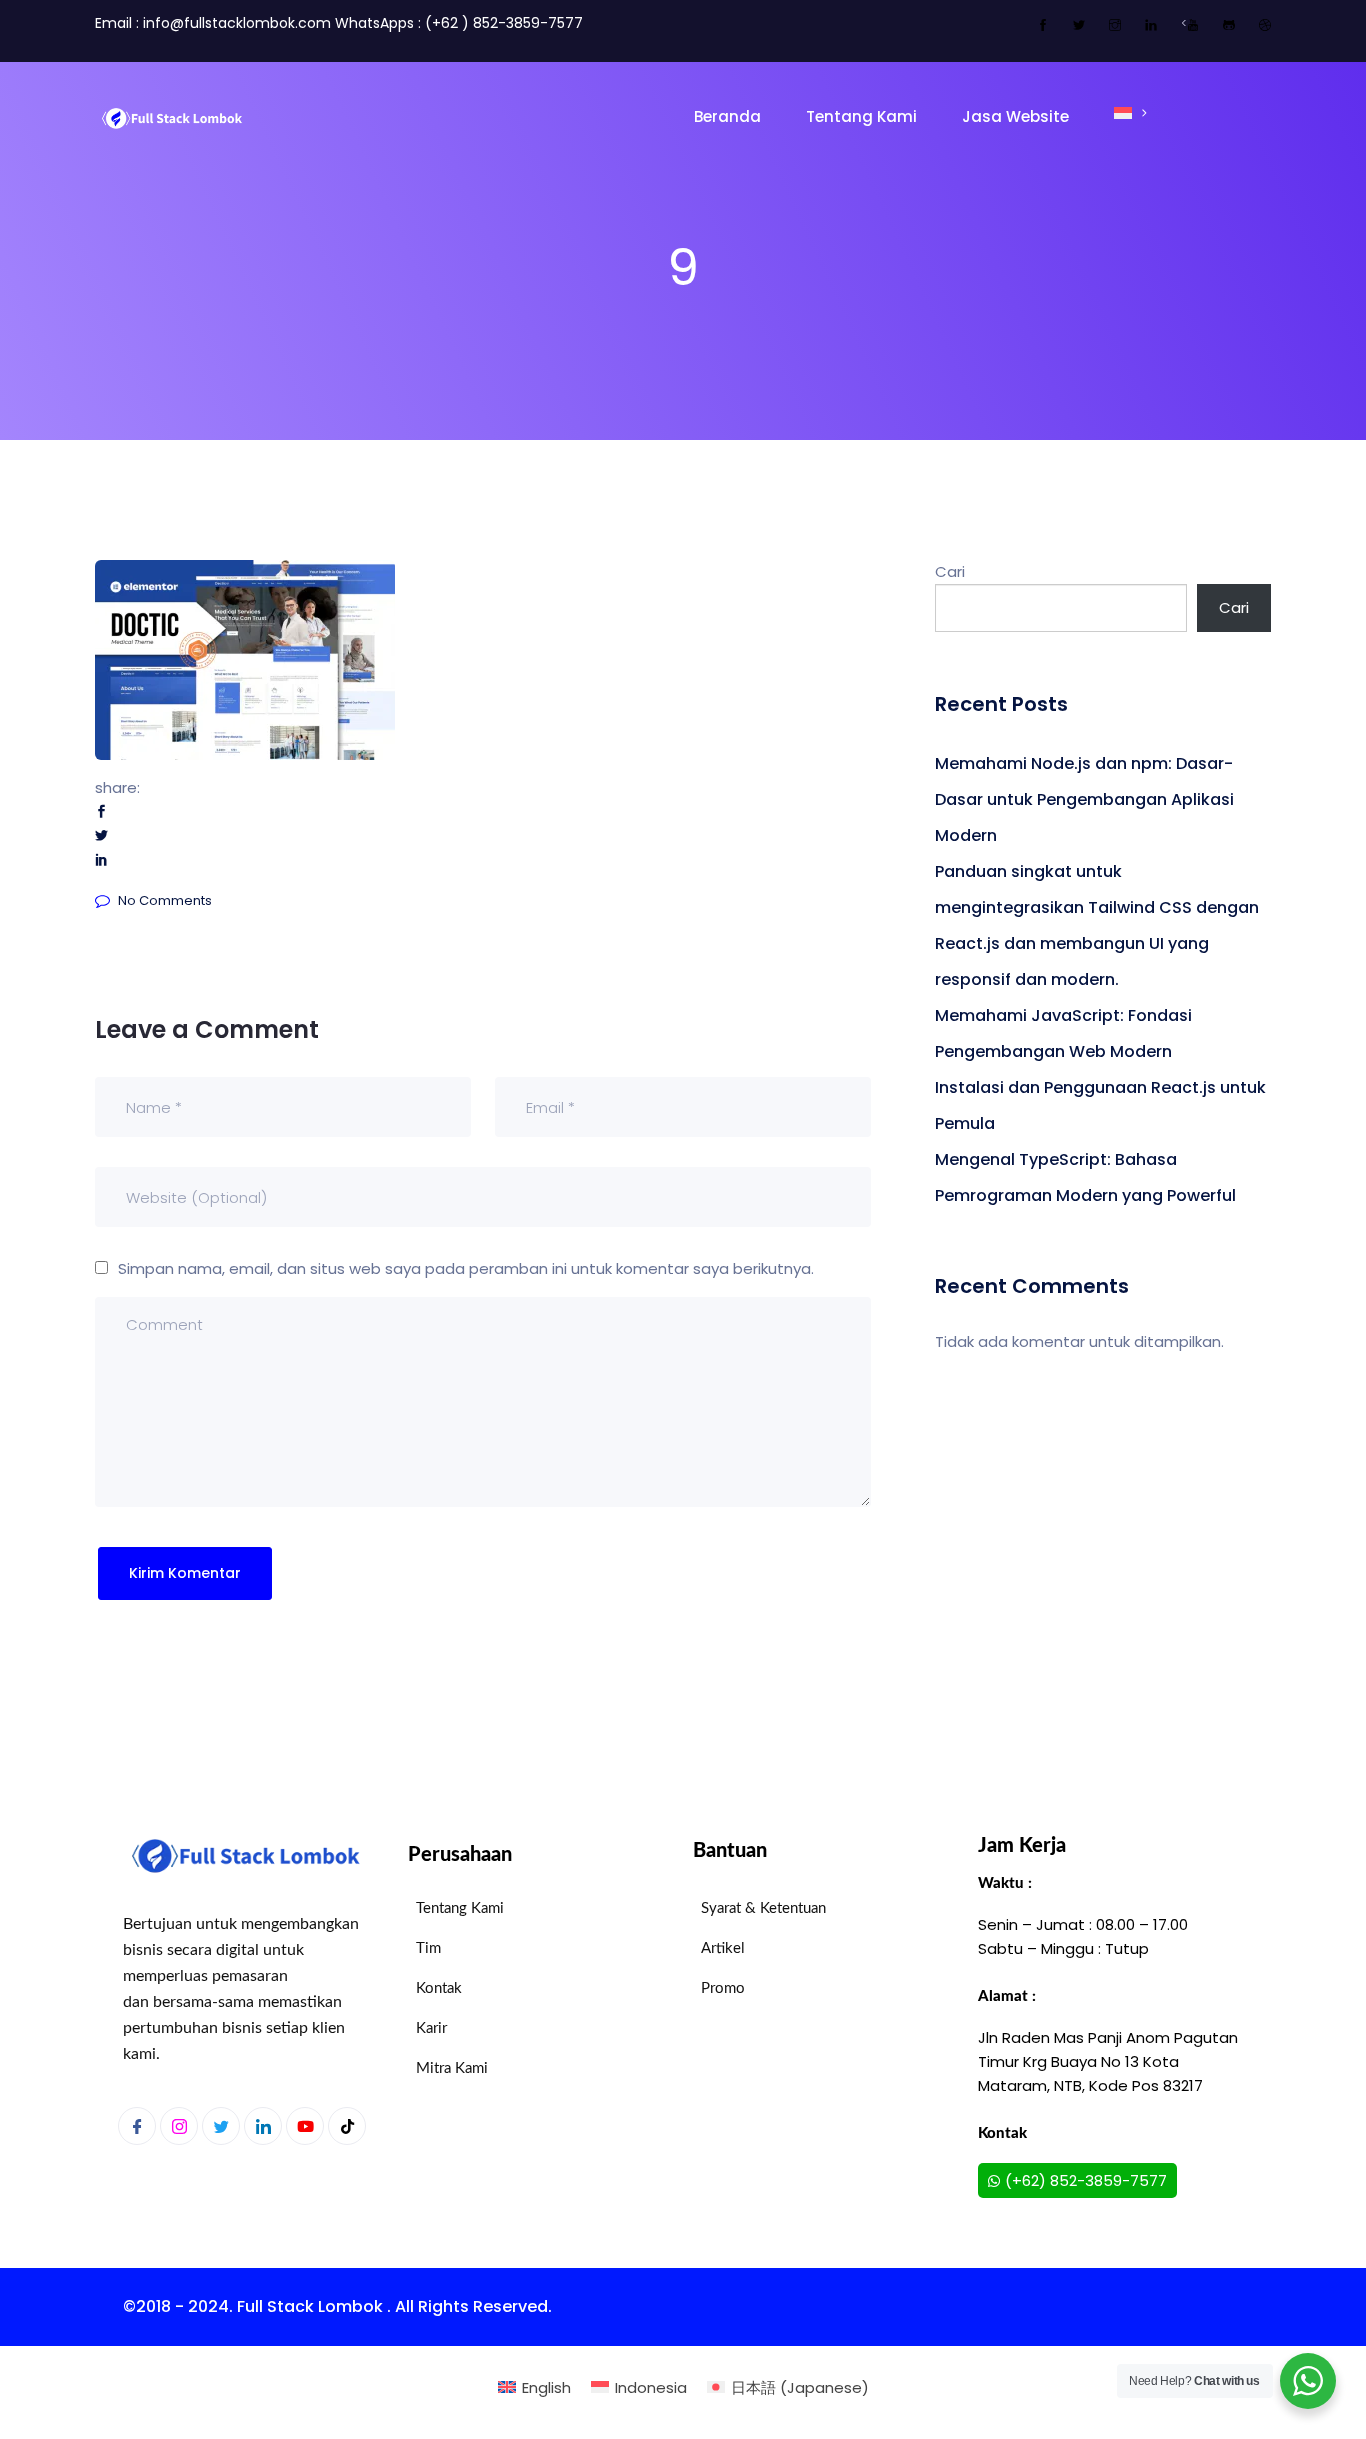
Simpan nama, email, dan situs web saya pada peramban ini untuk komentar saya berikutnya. (466, 1268)
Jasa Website (1015, 116)
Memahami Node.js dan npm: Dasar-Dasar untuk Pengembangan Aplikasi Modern (1084, 799)
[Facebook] (137, 2126)
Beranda (727, 116)
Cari (950, 571)
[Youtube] (305, 2126)
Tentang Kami (861, 116)
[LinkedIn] (263, 2126)
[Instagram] (179, 2126)
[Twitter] (221, 2126)
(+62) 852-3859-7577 (1086, 2180)
